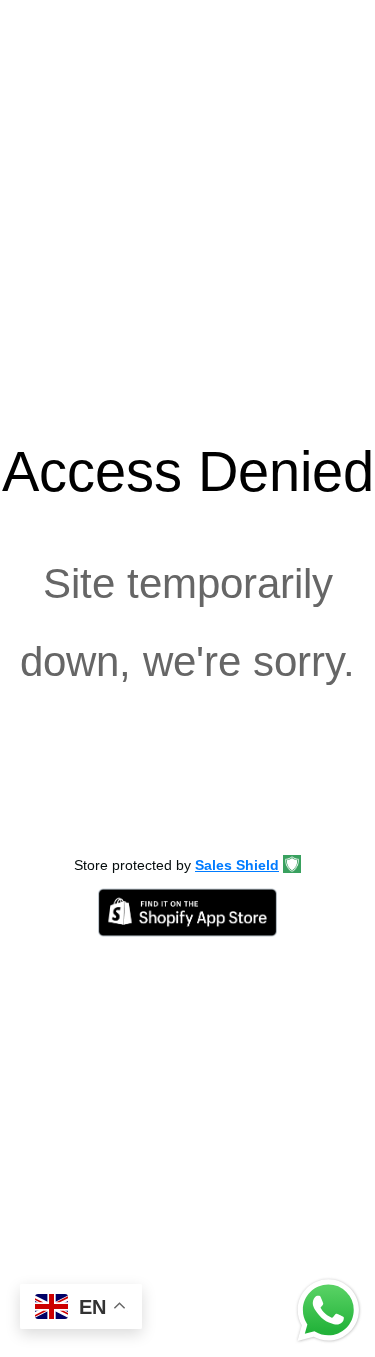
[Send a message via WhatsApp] (328, 1310)
